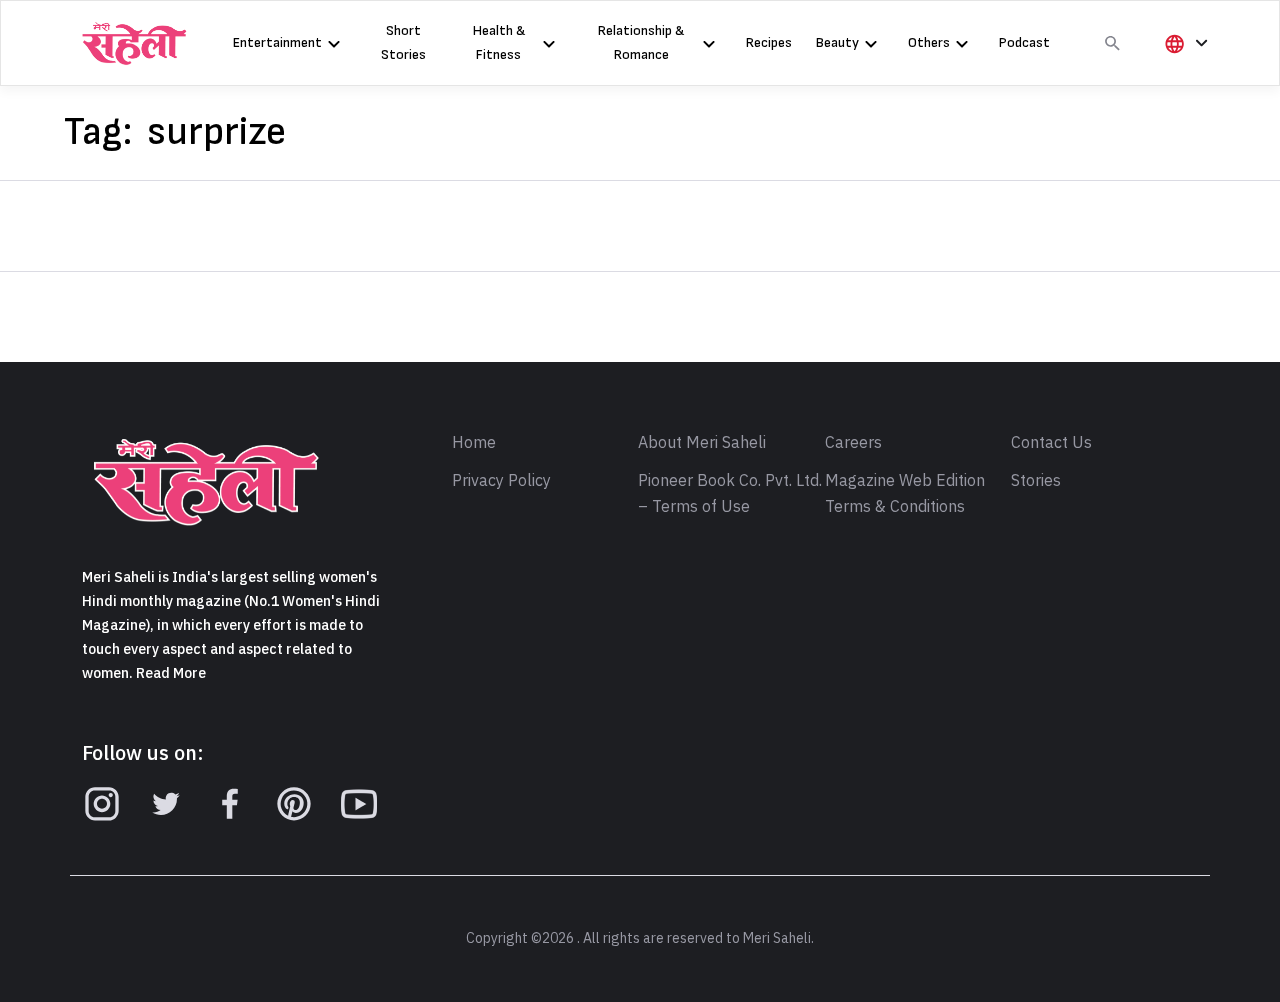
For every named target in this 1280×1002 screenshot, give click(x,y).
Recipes (769, 42)
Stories (1036, 481)
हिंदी (1183, 76)
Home (474, 443)
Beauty (837, 42)
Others (929, 42)
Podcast (1024, 42)
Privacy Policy (501, 481)
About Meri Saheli (702, 443)
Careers (853, 443)
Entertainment (277, 42)
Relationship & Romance (641, 42)
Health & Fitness (499, 42)
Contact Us (1051, 443)
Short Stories (403, 42)
